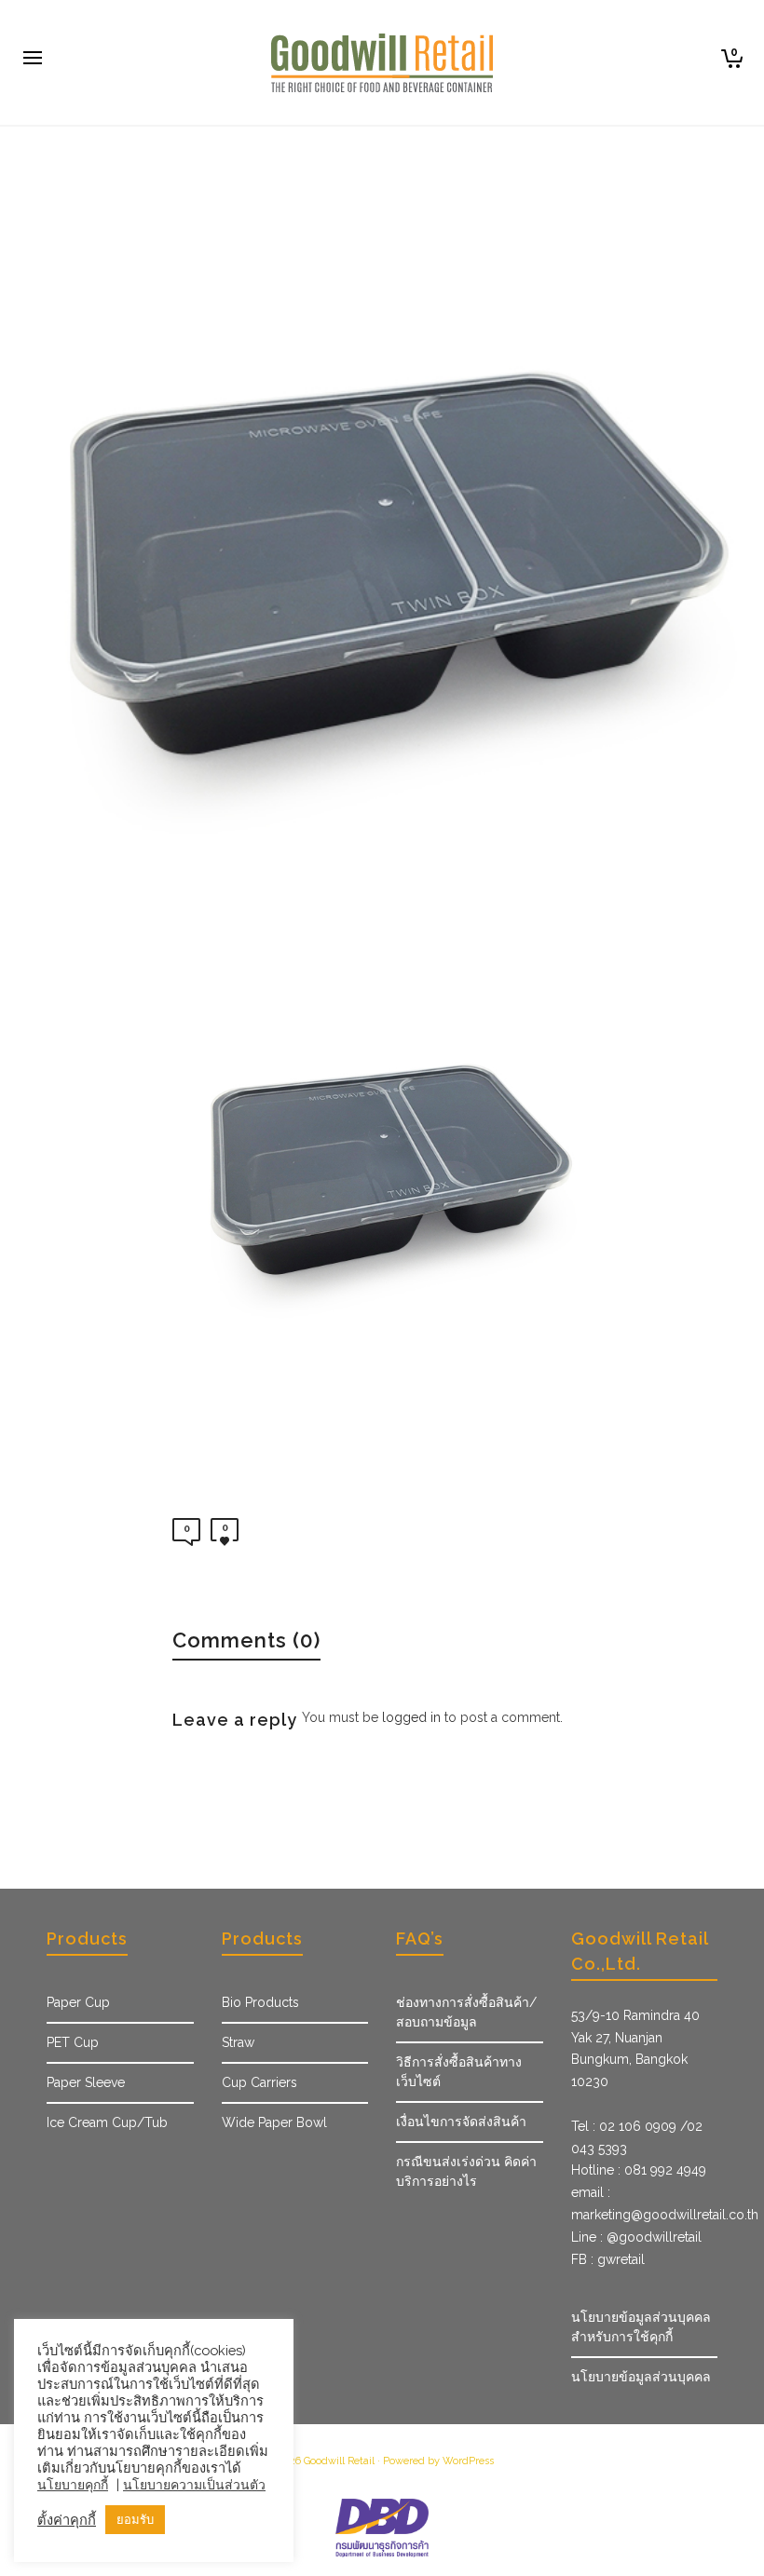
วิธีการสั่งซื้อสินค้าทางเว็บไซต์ (459, 2072)
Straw (238, 2042)
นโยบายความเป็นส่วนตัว (194, 2485)
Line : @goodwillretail (636, 2237)
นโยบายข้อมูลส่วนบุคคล (641, 2377)
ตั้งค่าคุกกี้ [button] (67, 2520)
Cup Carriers (259, 2082)
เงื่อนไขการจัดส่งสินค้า (461, 2122)
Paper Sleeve (86, 2082)
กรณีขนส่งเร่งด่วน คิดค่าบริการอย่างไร (466, 2171)
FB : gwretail (608, 2259)
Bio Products (260, 2002)
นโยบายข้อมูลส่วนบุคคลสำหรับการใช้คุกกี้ (641, 2327)
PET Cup (73, 2042)
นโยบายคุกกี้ (73, 2485)
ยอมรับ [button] (135, 2520)
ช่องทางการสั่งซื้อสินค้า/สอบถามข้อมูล (466, 2012)
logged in (411, 1717)
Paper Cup (78, 2002)
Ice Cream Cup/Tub (107, 2122)
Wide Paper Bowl (274, 2122)
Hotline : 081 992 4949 (639, 2170)
